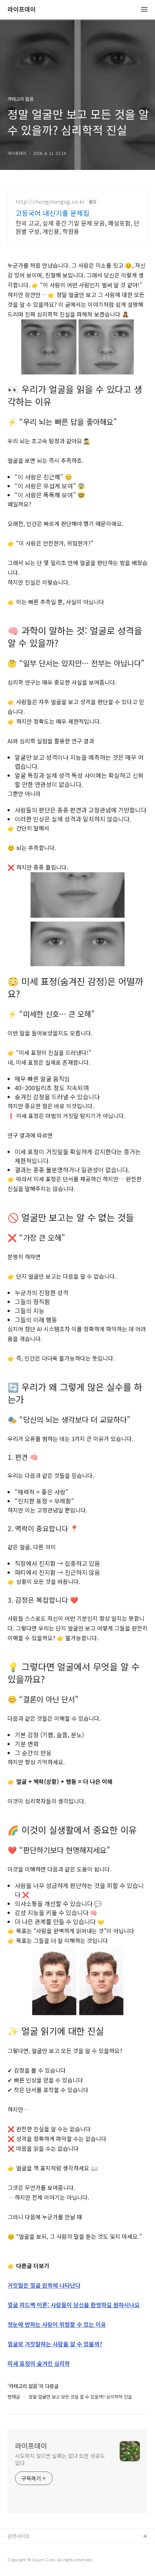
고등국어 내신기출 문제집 (52, 213)
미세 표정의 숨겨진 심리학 (39, 2363)
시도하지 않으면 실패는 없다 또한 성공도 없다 (60, 2459)
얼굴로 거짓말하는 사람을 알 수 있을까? (55, 2344)
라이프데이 (22, 10)
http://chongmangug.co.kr (50, 202)
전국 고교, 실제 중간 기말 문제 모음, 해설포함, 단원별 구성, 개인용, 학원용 (77, 227)
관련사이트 (19, 2536)
